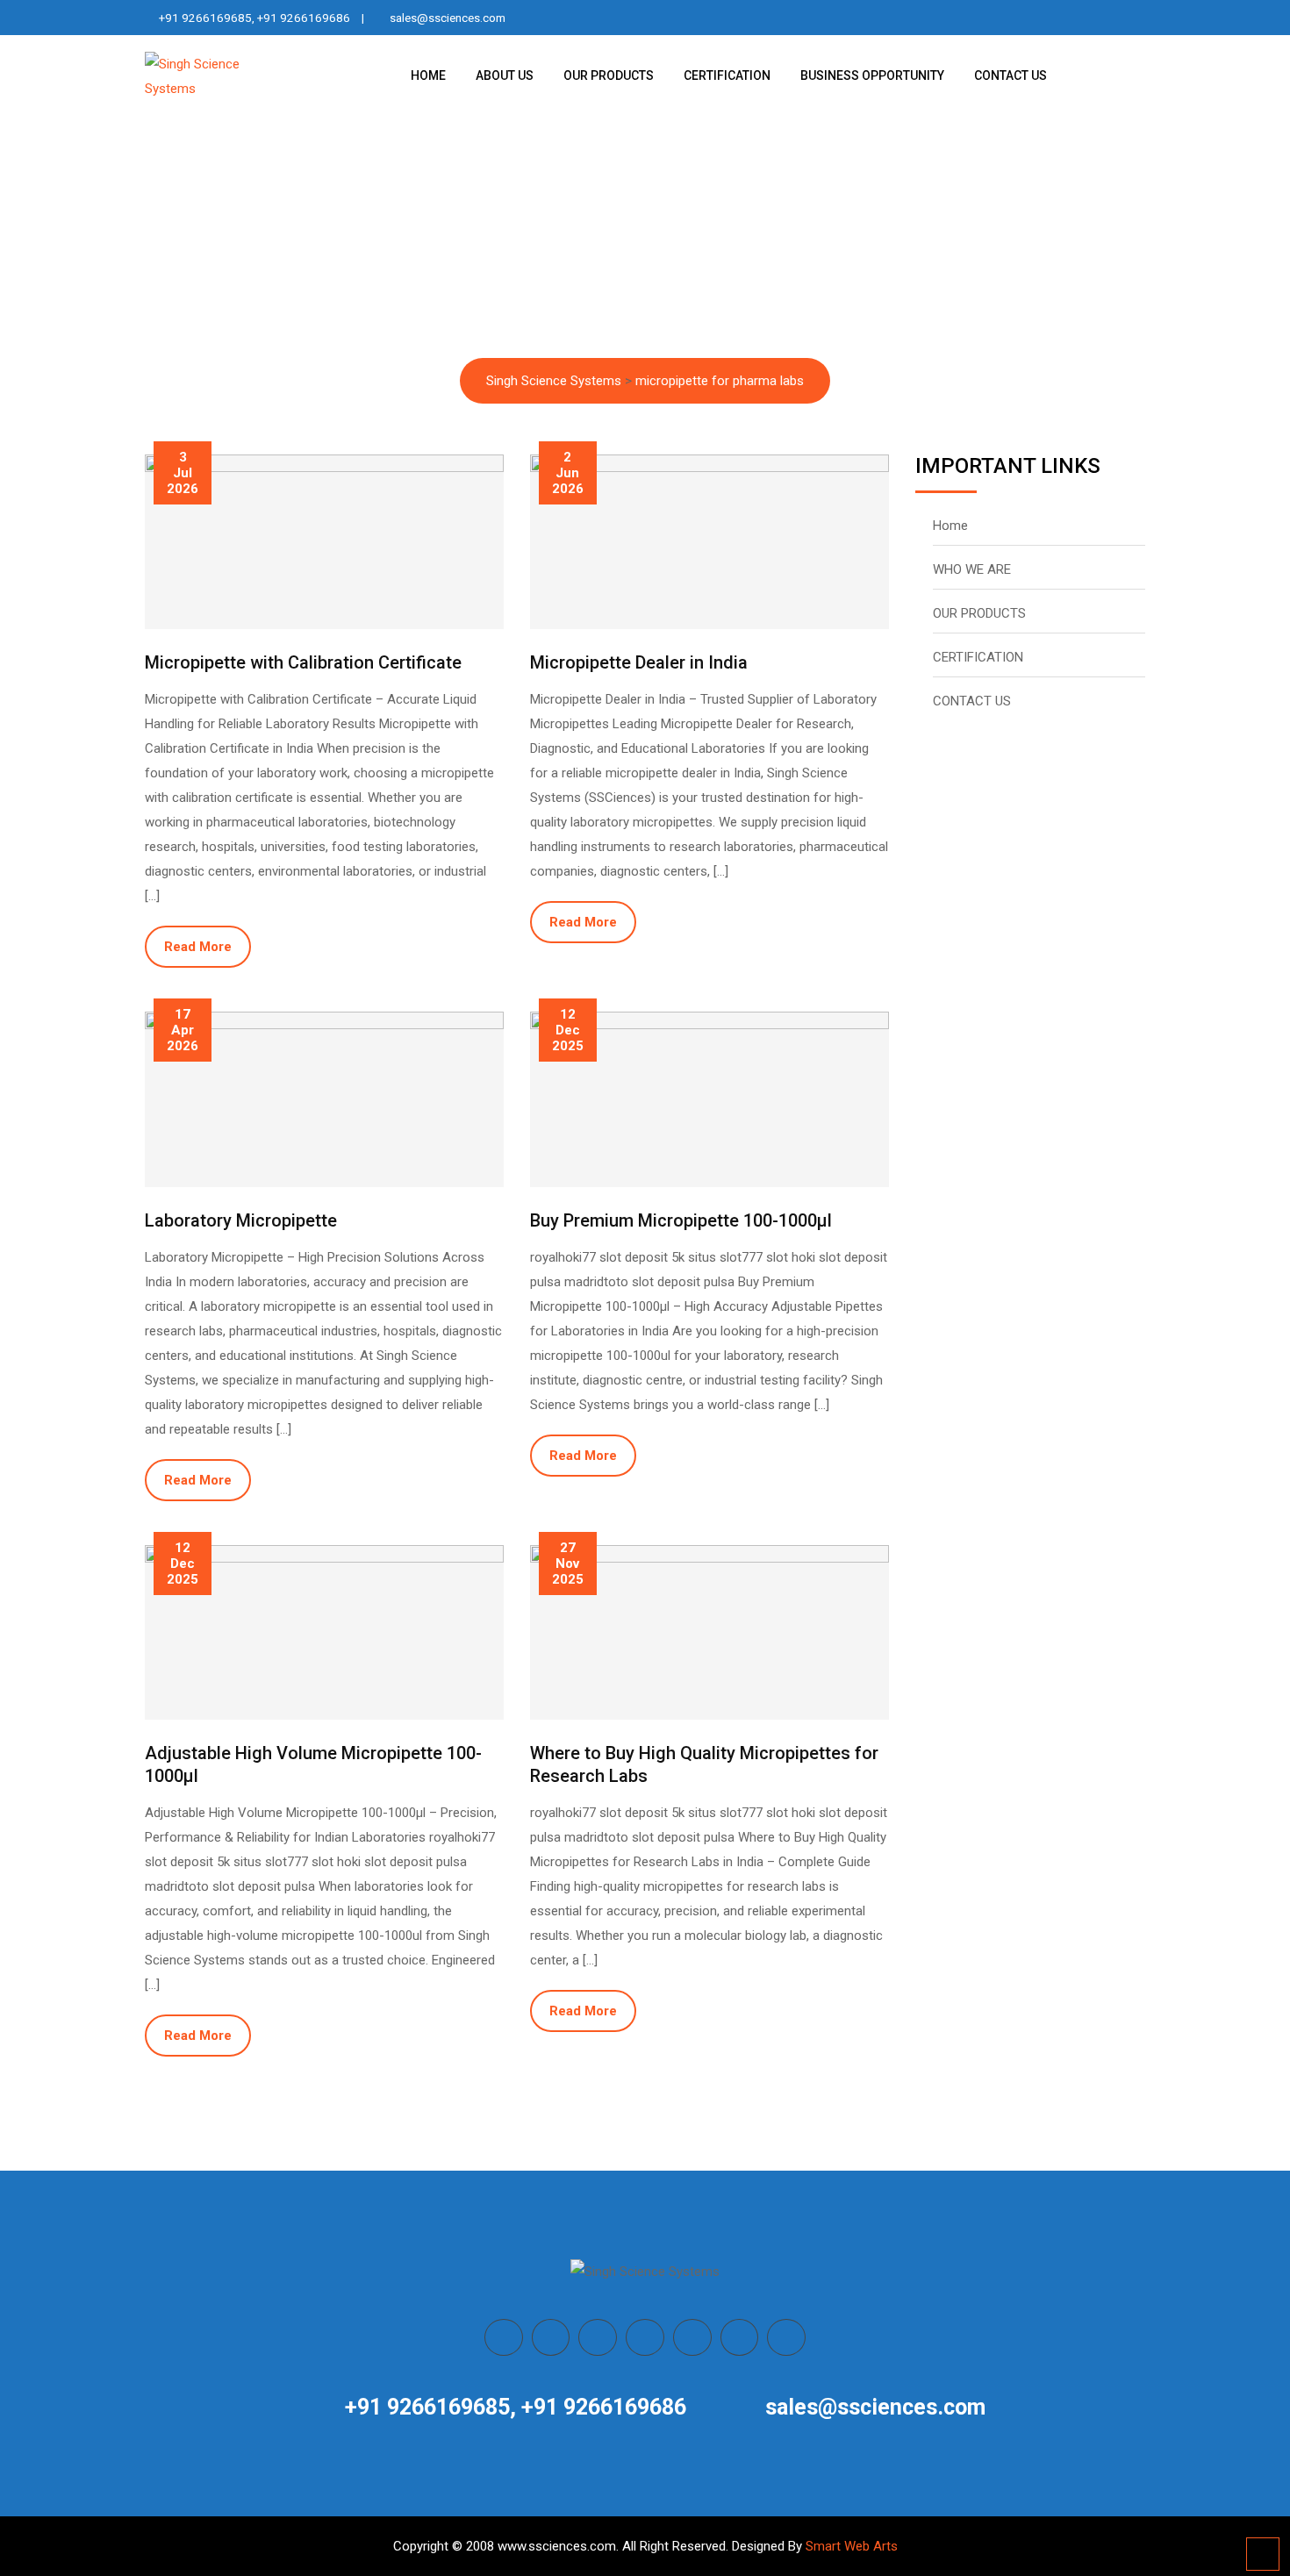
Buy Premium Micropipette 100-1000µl (681, 1220)
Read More (198, 947)
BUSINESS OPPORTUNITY (872, 75)
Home (950, 526)
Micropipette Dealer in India (639, 662)
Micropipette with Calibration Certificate (303, 662)
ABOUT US (505, 75)
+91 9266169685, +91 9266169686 (254, 18)
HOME (428, 75)
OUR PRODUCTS (609, 75)
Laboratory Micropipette (241, 1220)
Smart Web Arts (852, 2546)
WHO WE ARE (972, 569)
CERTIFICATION (727, 75)
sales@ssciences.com (448, 18)
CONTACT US (1010, 75)
